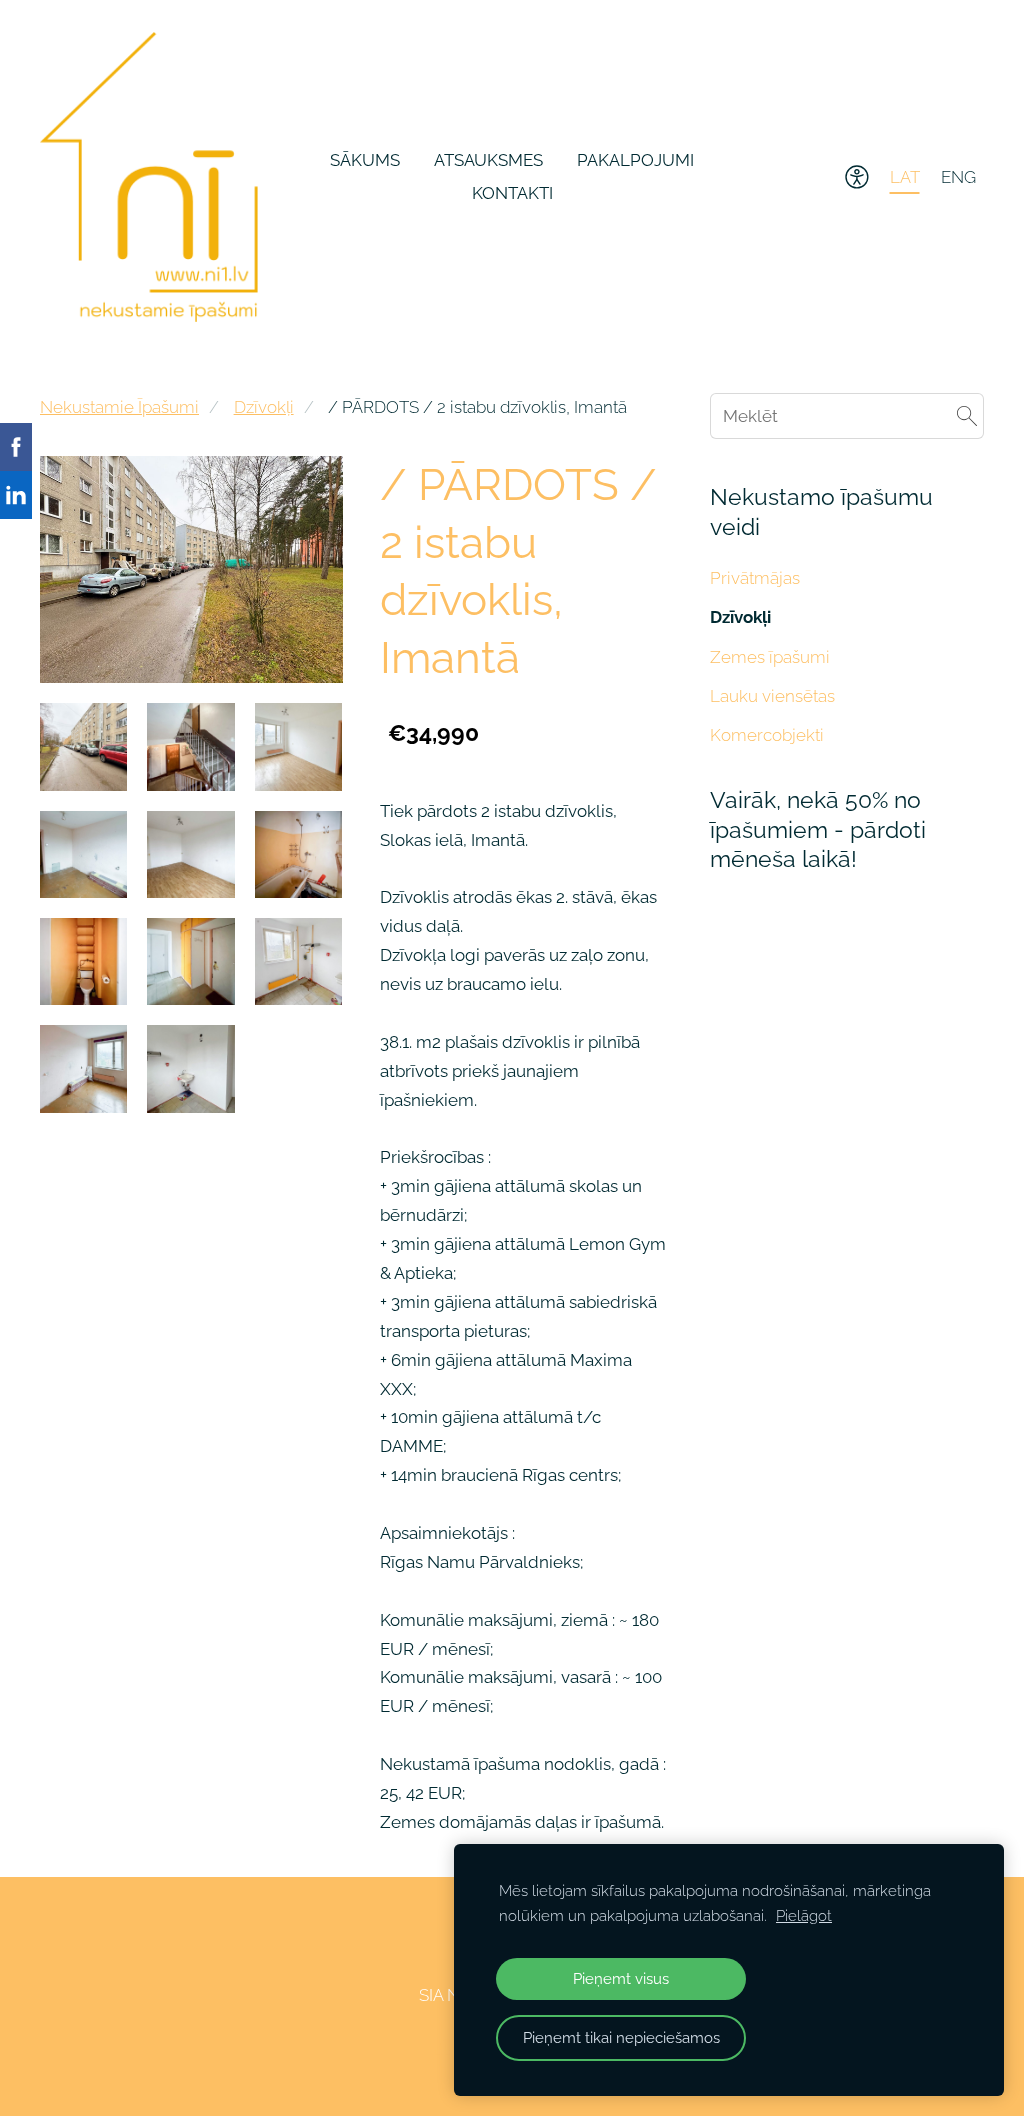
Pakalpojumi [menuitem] (635, 160)
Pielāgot (804, 1916)
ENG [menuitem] (958, 177)
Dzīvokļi (264, 407)
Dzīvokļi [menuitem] (740, 617)
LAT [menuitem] (905, 177)
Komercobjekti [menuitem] (767, 735)
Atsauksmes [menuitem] (488, 160)
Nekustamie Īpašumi (119, 407)
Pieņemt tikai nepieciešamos (621, 2038)
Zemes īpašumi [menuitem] (770, 657)
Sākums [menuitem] (365, 160)
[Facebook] (443, 2053)
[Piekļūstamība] (857, 177)
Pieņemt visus (621, 1979)
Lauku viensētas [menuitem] (772, 696)
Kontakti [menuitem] (512, 193)
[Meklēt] (967, 416)
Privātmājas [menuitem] (755, 578)
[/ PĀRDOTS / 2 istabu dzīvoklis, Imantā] (83, 746)
